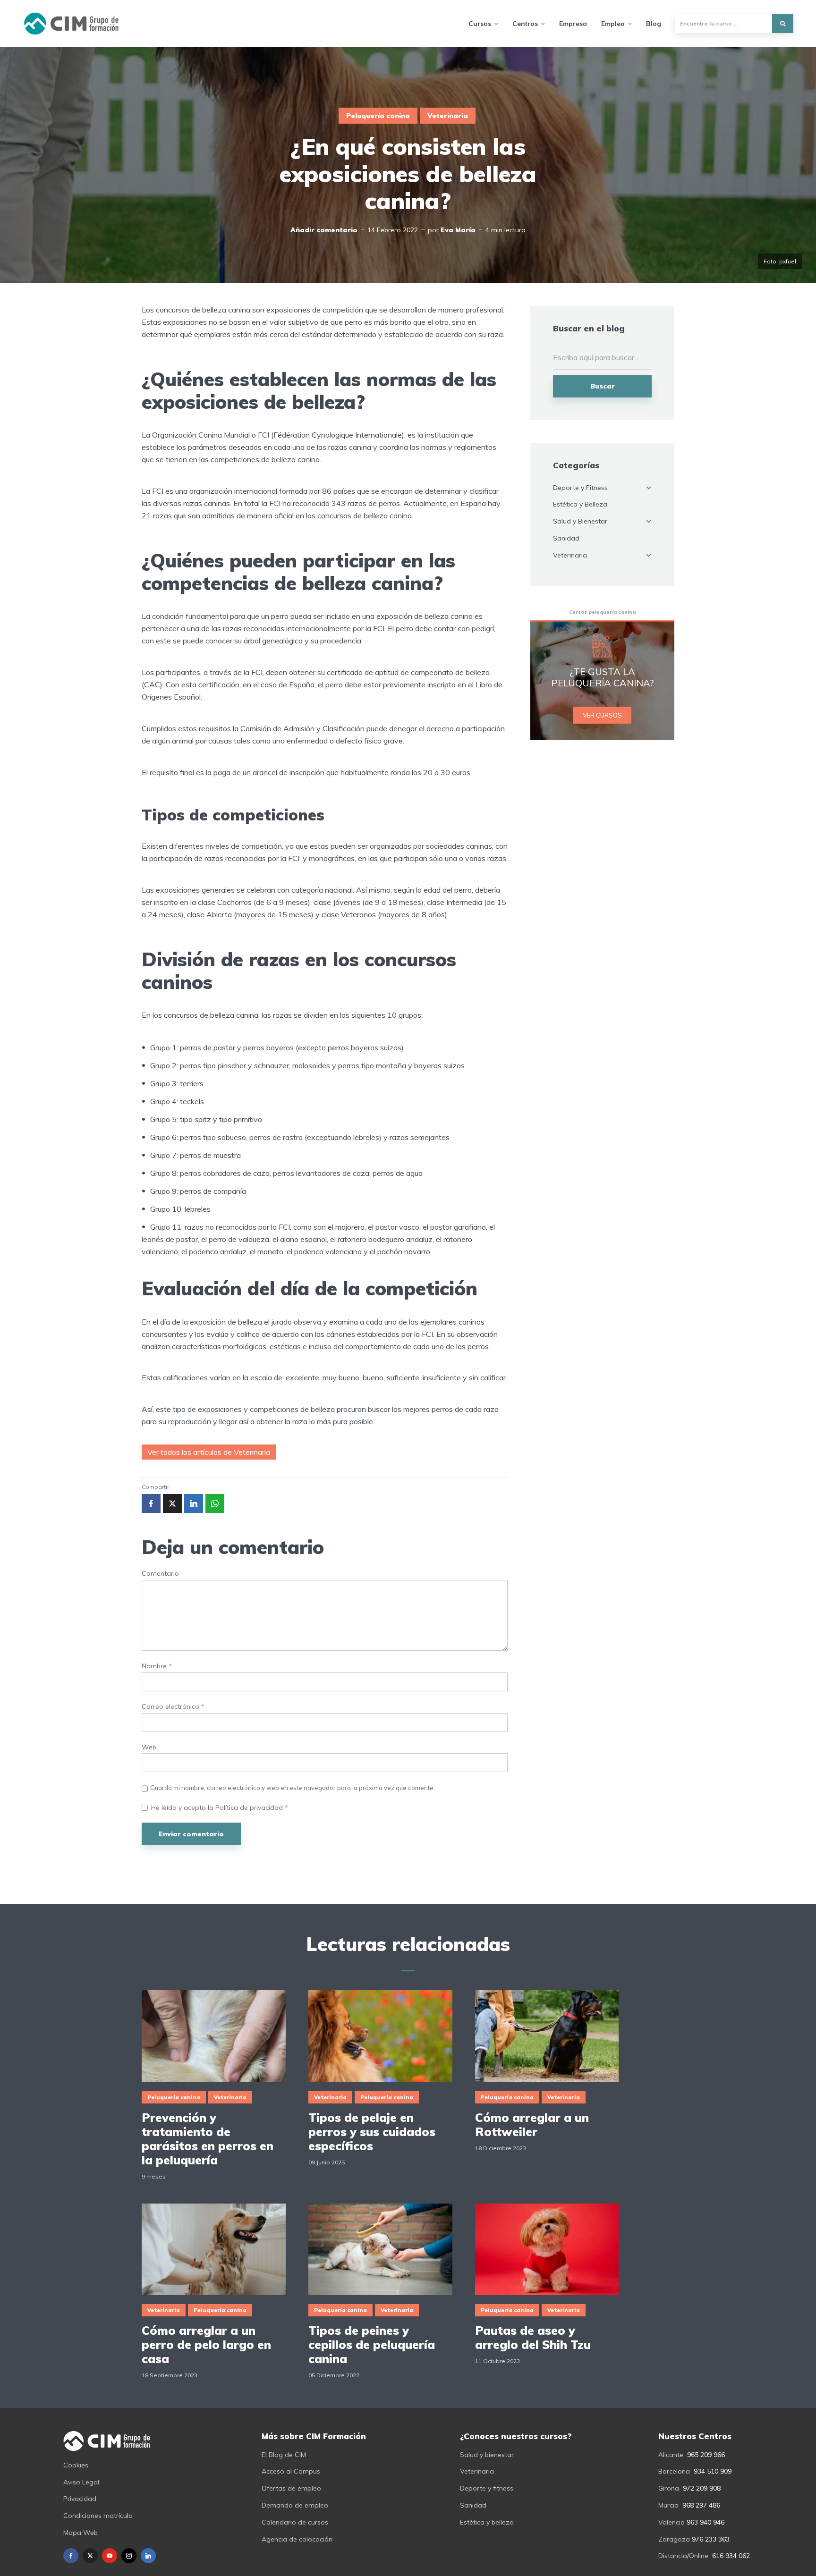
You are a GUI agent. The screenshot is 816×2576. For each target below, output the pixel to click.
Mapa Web (81, 2533)
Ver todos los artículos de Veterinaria (209, 1452)
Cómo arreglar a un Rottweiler (532, 2125)
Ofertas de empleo (291, 2488)
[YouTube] (110, 2556)
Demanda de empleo (295, 2505)
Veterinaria (448, 116)
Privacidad (80, 2499)
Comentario (160, 1574)
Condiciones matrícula (98, 2516)
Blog (654, 24)
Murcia (668, 2505)
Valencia (671, 2522)
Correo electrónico (173, 1707)
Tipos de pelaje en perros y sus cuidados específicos (372, 2132)
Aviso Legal (81, 2482)
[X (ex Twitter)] (90, 2556)
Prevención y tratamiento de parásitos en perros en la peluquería (208, 2139)
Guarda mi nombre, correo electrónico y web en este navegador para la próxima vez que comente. (293, 1788)
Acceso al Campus (291, 2471)
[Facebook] (71, 2556)
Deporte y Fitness (580, 488)
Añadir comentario (324, 230)
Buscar (603, 386)
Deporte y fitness (487, 2488)
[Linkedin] (148, 2556)
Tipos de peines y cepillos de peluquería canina (372, 2345)
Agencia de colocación (297, 2539)
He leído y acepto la (220, 1808)
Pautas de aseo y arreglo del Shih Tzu (533, 2338)
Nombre (157, 1666)
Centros (525, 24)
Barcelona (674, 2471)
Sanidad (566, 538)
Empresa (573, 24)
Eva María (458, 230)
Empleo (613, 24)
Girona (669, 2488)
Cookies (76, 2465)
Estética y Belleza (580, 504)
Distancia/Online (683, 2556)
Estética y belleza (487, 2522)
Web (149, 1747)
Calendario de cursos (295, 2522)
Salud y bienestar (487, 2455)
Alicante (671, 2455)
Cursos (480, 24)
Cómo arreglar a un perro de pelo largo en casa (206, 2345)
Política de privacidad (250, 1807)
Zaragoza (674, 2539)
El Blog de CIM (284, 2455)
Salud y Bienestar (580, 521)
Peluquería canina (378, 116)
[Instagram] (129, 2556)
